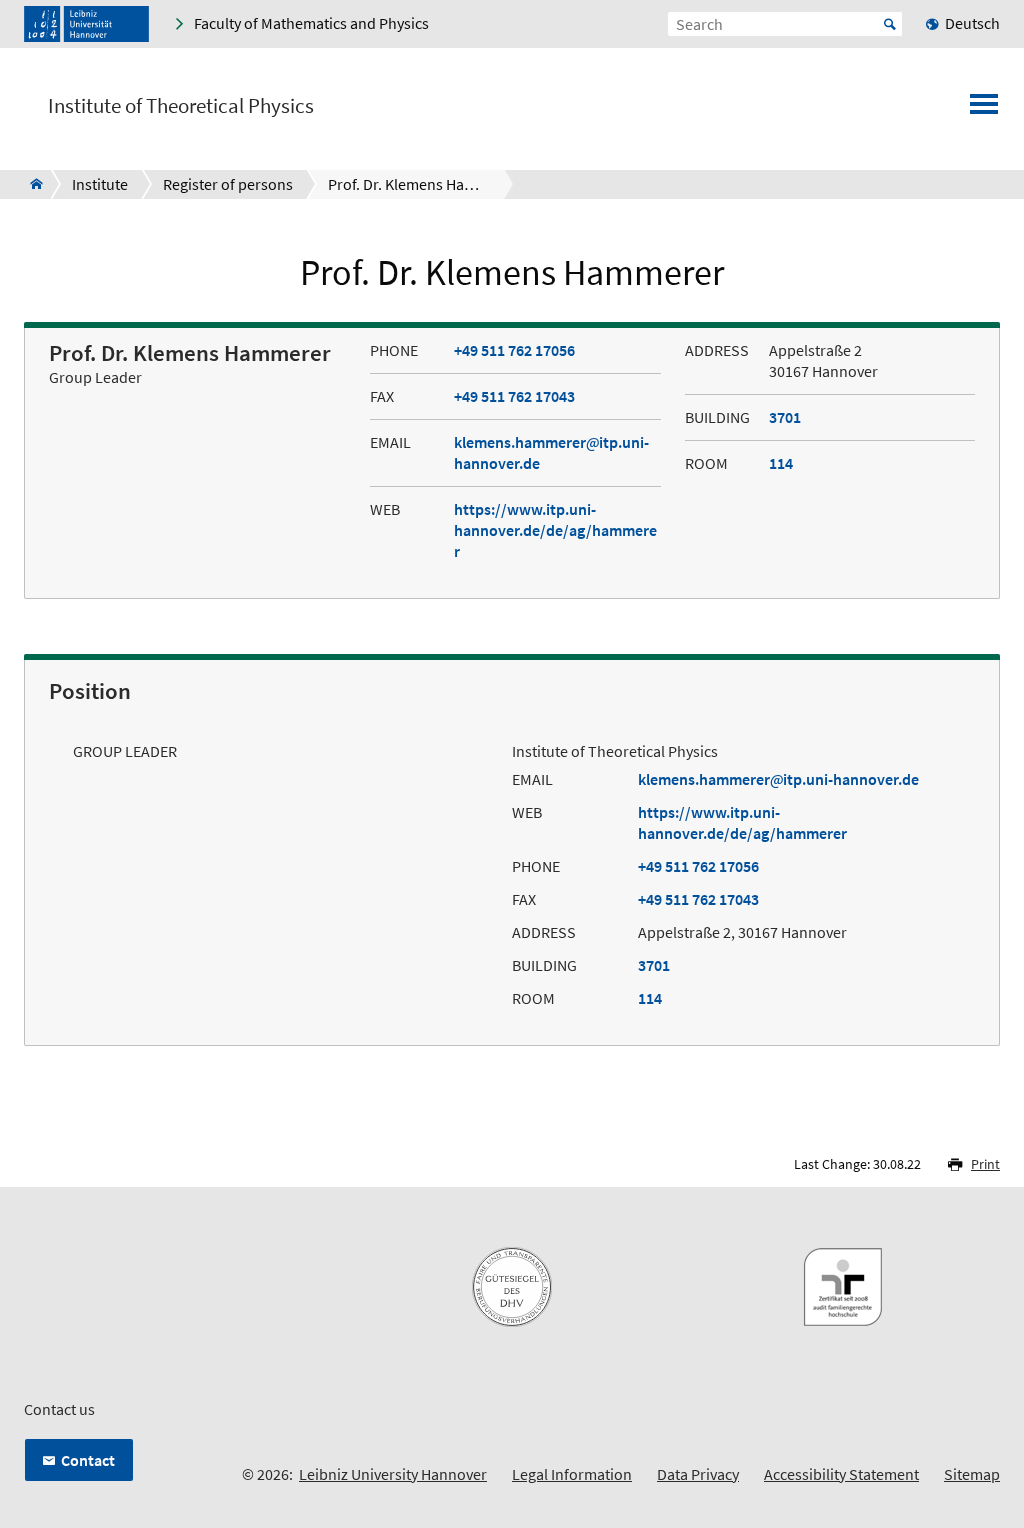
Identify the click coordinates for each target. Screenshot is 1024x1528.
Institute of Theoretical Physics (181, 106)
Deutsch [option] (972, 23)
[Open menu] (984, 110)
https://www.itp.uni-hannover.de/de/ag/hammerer (555, 530)
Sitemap (972, 1474)
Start (890, 24)
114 (781, 463)
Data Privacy (698, 1474)
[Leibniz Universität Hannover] (86, 24)
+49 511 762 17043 (514, 396)
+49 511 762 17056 (514, 350)
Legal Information (572, 1474)
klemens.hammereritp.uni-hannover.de (778, 779)
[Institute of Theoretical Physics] (30, 184)
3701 (785, 417)
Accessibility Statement (841, 1474)
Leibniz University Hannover (393, 1474)
